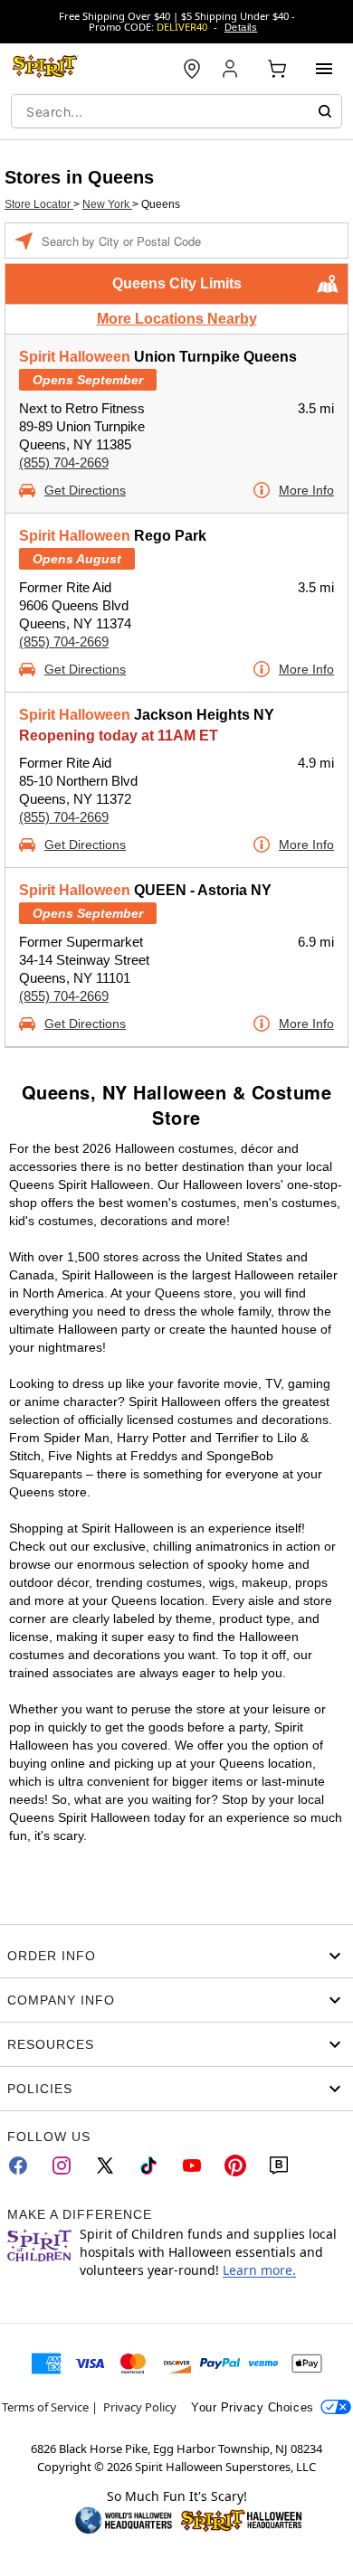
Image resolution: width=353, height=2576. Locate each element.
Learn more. (259, 2270)
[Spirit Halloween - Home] (45, 69)
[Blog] (279, 2166)
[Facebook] (18, 2166)
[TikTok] (148, 2166)
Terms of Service (45, 2407)
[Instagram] (62, 2166)
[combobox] (176, 111)
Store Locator (39, 204)
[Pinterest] (235, 2166)
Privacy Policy (140, 2407)
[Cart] (277, 69)
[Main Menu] (324, 69)
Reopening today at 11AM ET (119, 736)
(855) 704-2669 (64, 462)
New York (107, 204)
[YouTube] (192, 2166)
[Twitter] (105, 2166)
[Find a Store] (192, 69)
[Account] (232, 69)
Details (241, 27)
